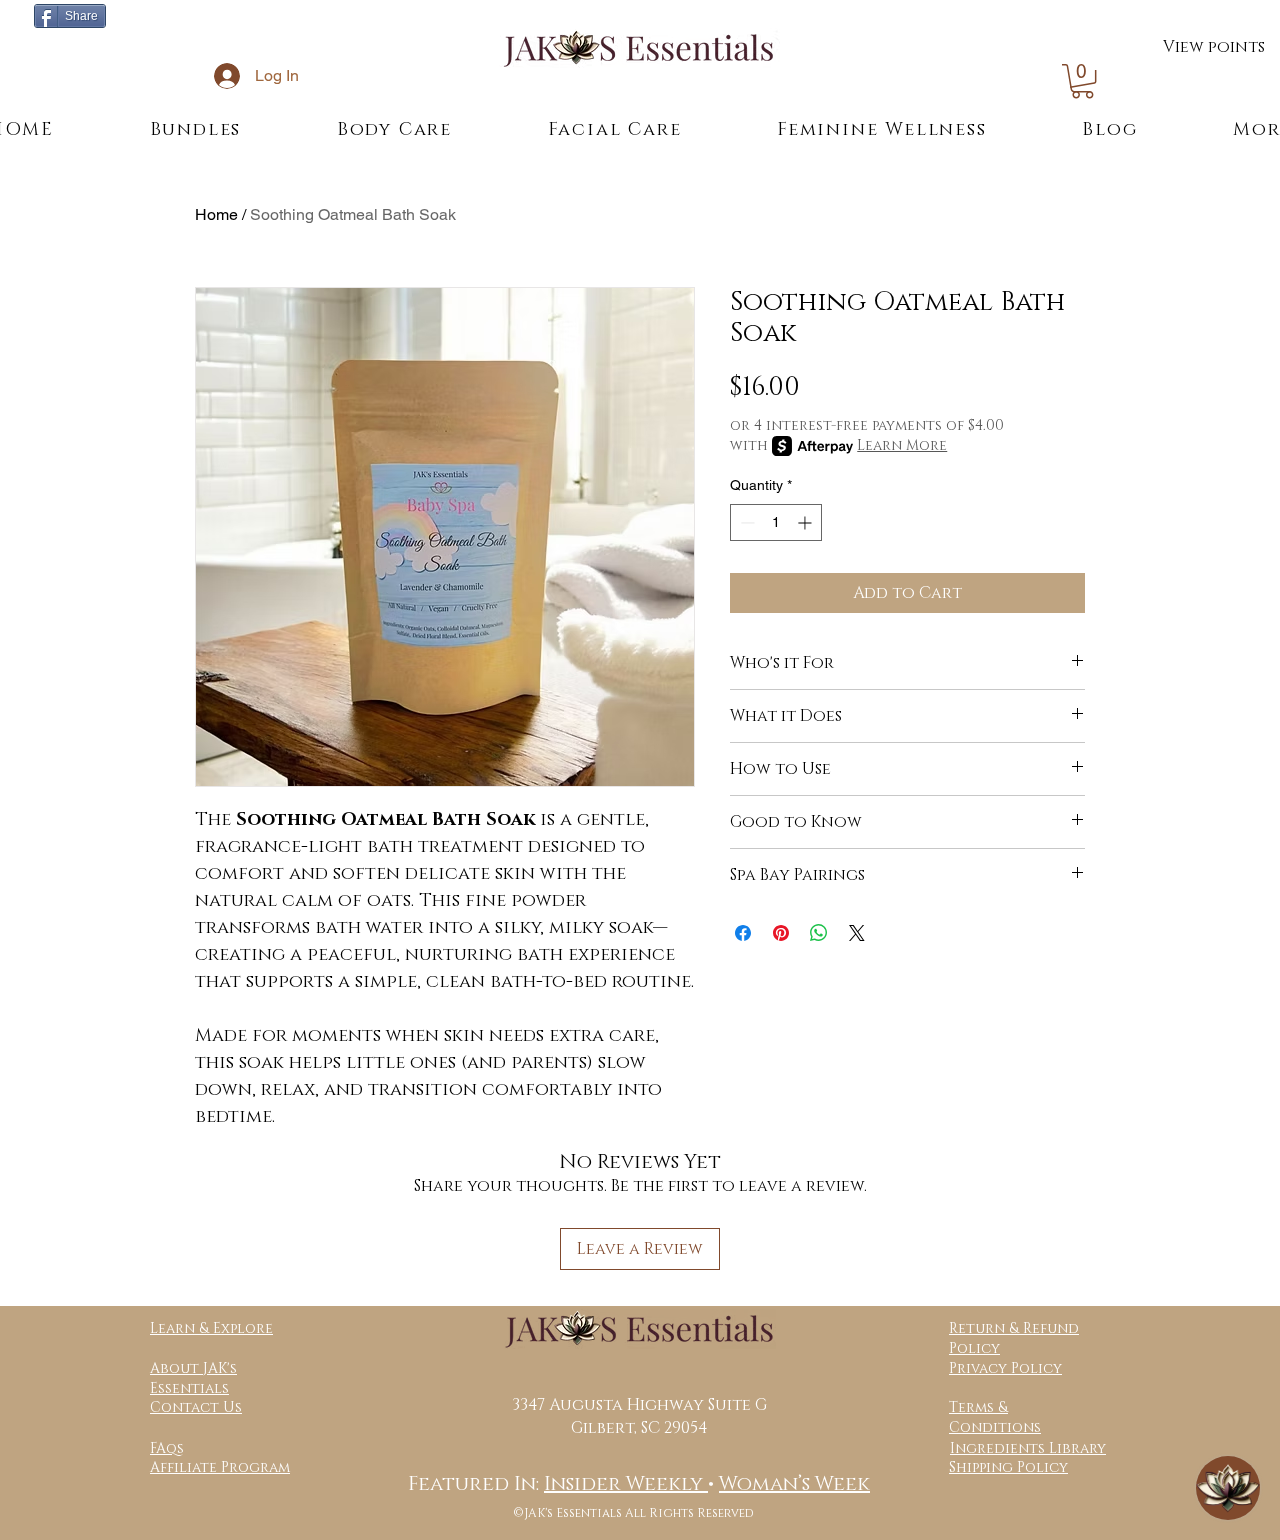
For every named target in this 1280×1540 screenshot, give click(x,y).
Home (216, 214)
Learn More (902, 445)
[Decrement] (745, 522)
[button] (1082, 81)
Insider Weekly (626, 1484)
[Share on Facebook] (743, 933)
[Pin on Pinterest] (781, 933)
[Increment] (806, 522)
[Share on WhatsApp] (819, 933)
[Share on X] (857, 933)
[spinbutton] (776, 522)
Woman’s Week (794, 1484)
